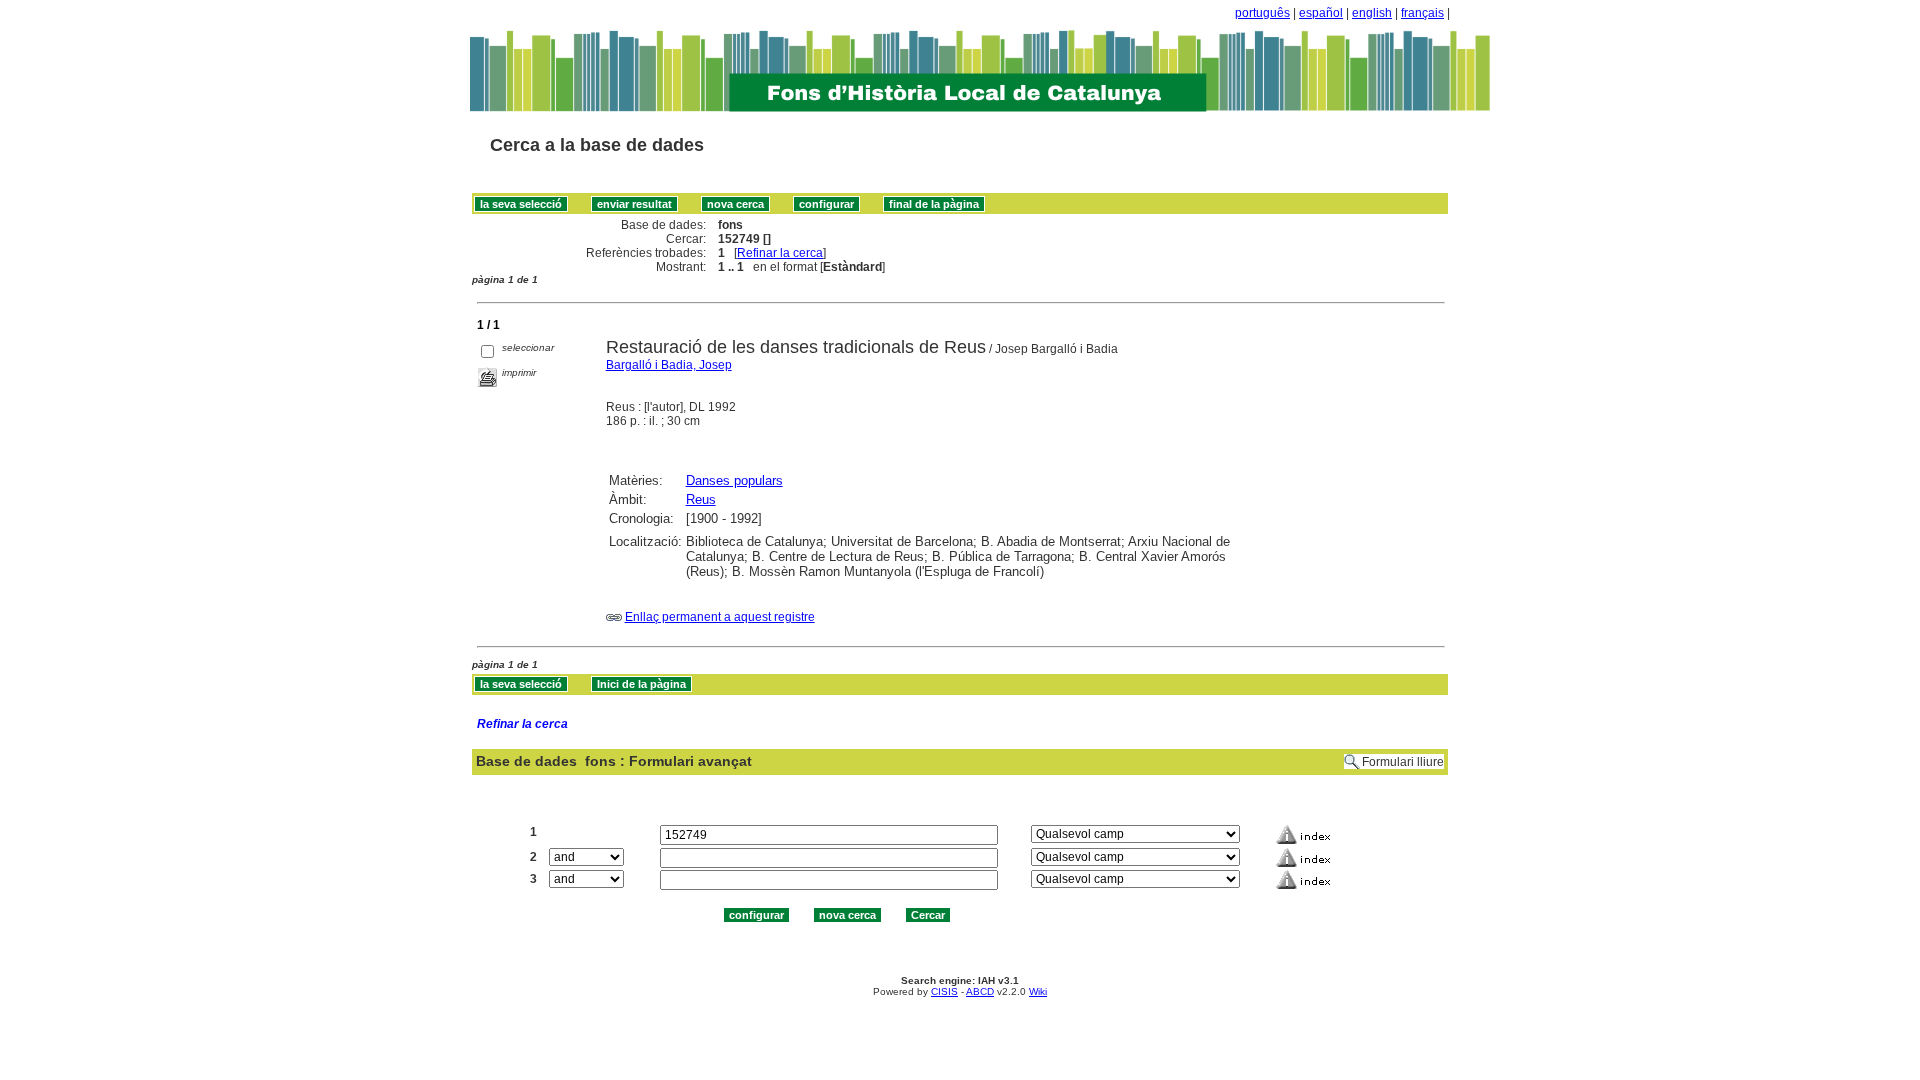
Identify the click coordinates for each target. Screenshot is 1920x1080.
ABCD (980, 991)
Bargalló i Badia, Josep (669, 365)
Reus (701, 499)
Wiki (1038, 991)
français (1422, 13)
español (1321, 13)
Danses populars (734, 480)
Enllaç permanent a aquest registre (720, 617)
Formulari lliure (1403, 762)
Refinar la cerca (780, 253)
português (1262, 13)
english (1372, 13)
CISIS (944, 991)
